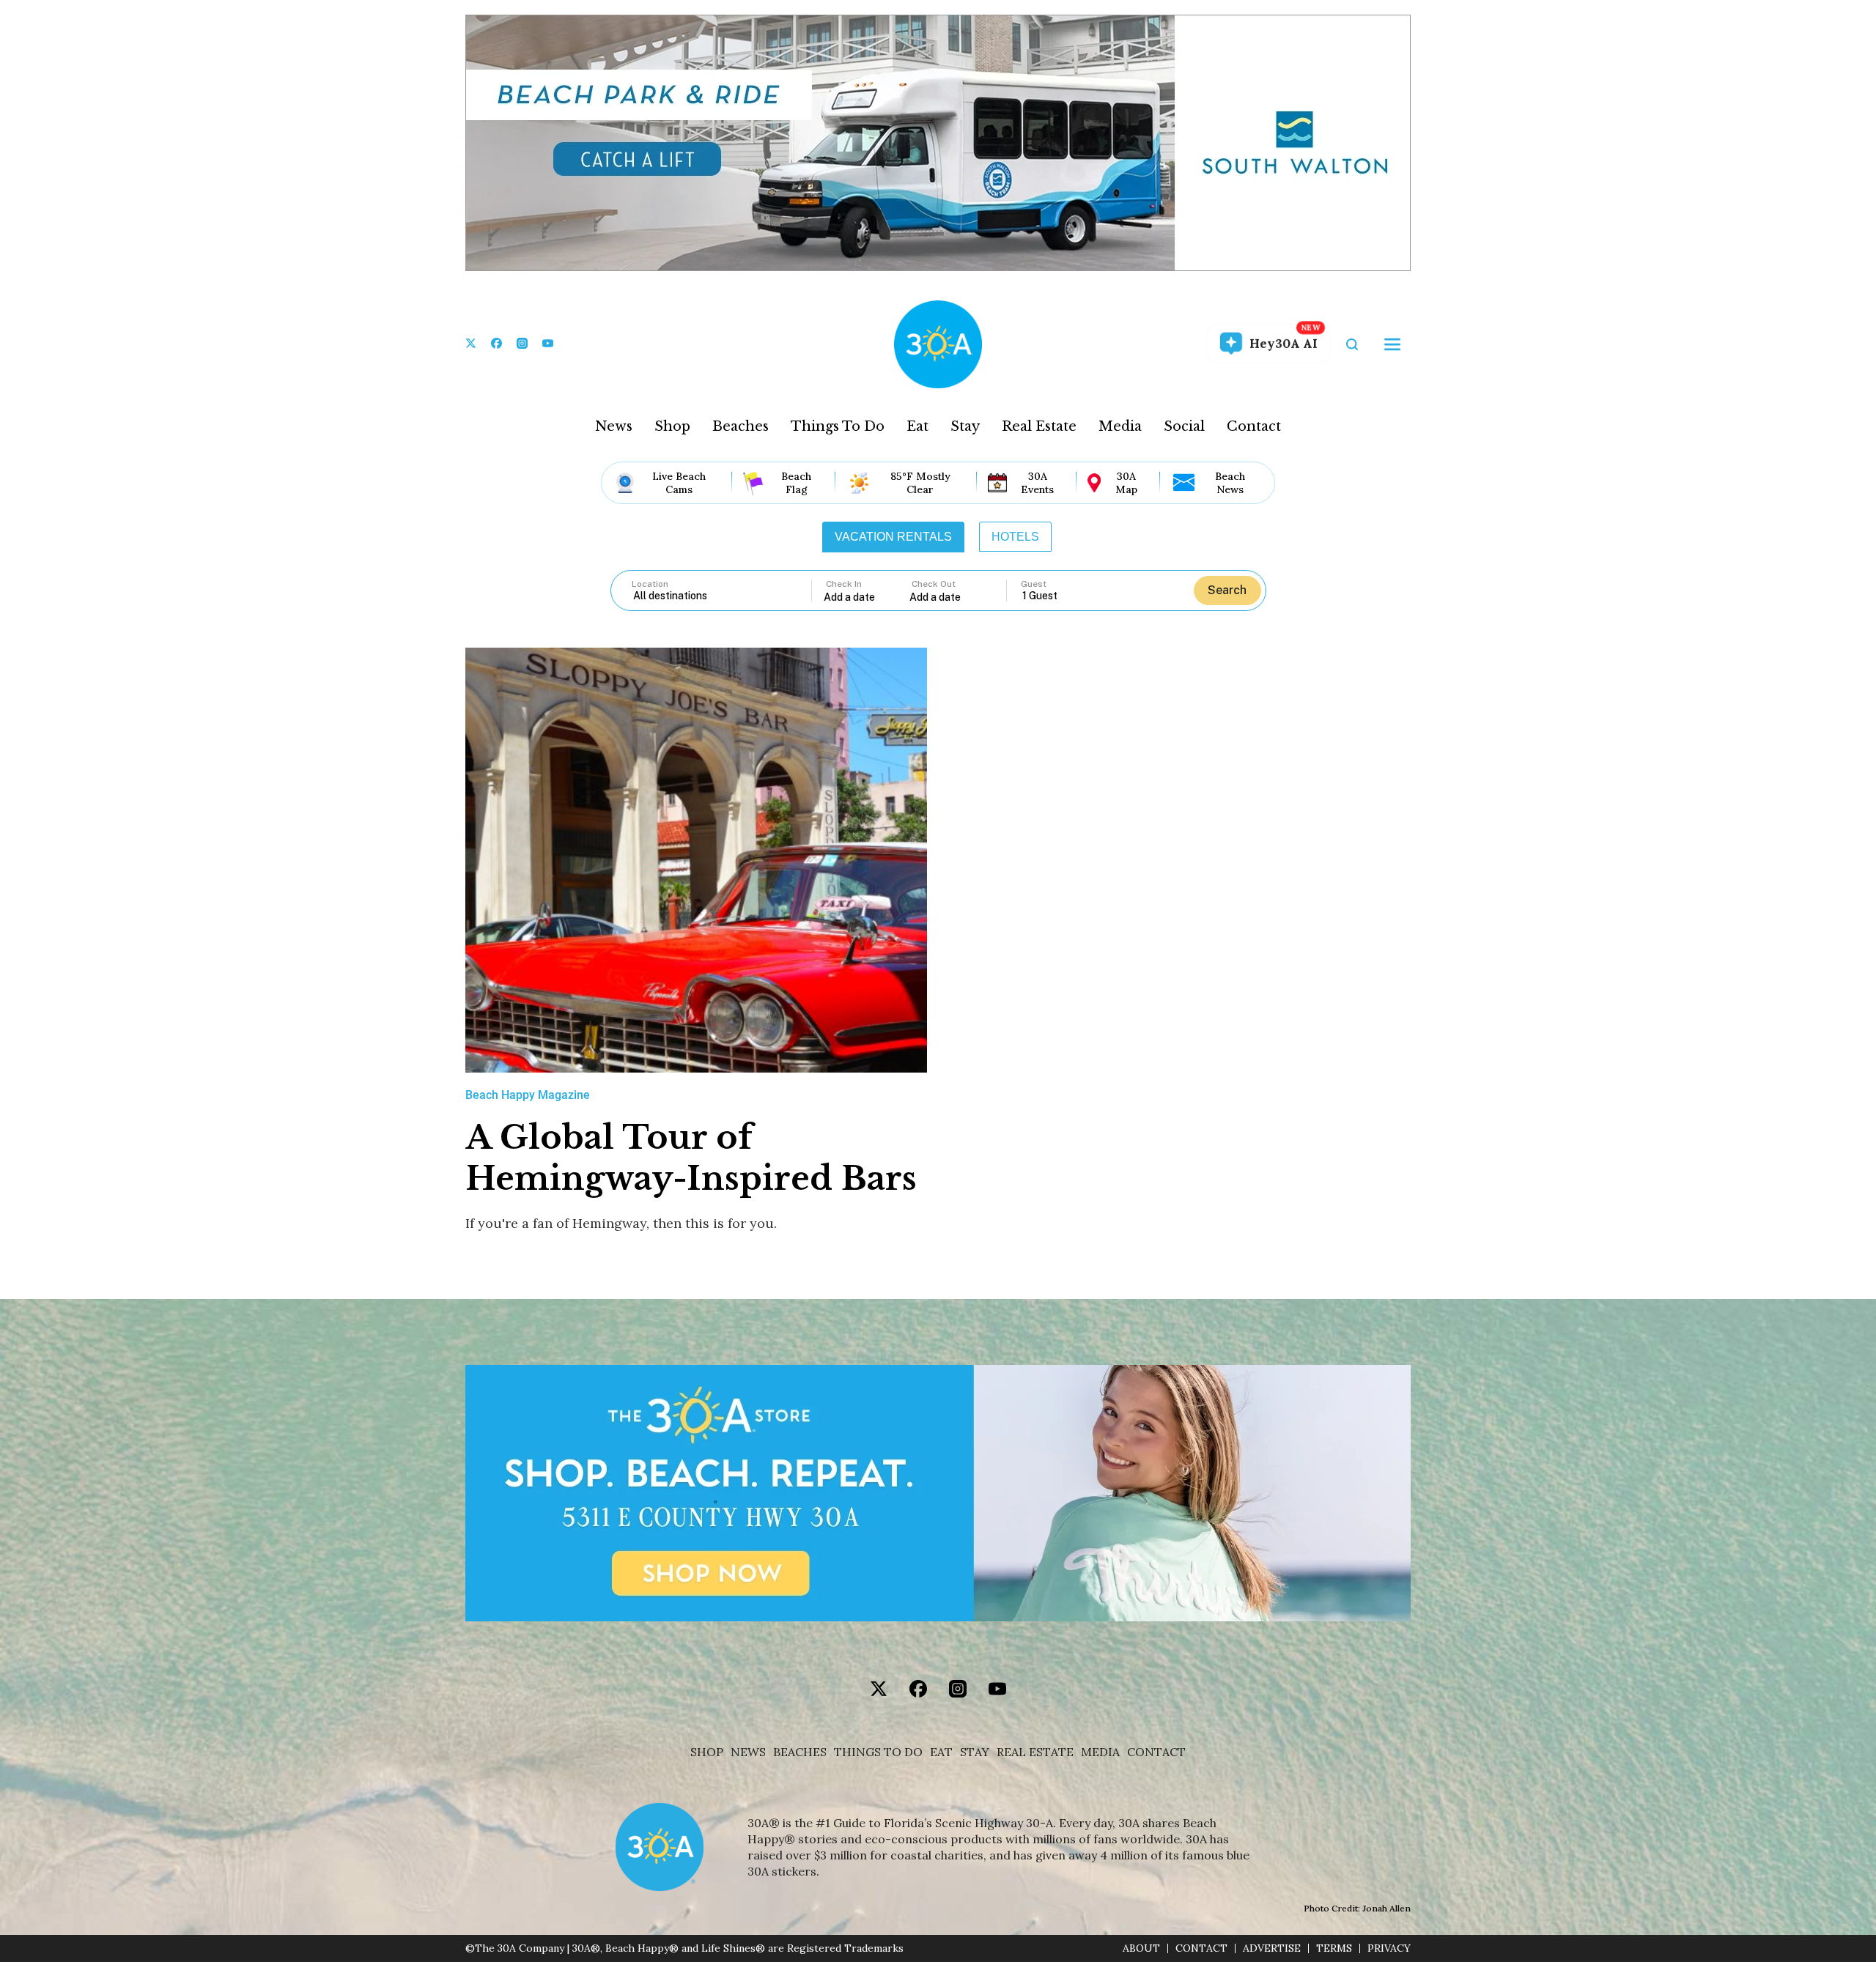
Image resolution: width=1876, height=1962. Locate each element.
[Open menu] (1392, 344)
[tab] (893, 537)
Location (650, 584)
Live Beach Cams (679, 483)
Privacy (1389, 1948)
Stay (965, 426)
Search (1227, 590)
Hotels (1015, 537)
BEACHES (800, 1752)
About (1141, 1948)
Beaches (741, 426)
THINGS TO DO (878, 1752)
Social (1184, 426)
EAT (941, 1752)
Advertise (1272, 1948)
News (614, 426)
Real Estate (1039, 426)
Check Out (934, 584)
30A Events (1037, 483)
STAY (975, 1752)
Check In (844, 584)
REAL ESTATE (1035, 1752)
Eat (917, 426)
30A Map (1126, 483)
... (867, 597)
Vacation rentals (893, 537)
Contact (1254, 426)
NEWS (748, 1752)
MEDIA (1100, 1752)
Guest (1034, 584)
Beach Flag (796, 483)
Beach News (1230, 483)
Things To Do (838, 426)
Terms (1334, 1948)
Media (1120, 426)
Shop (672, 426)
